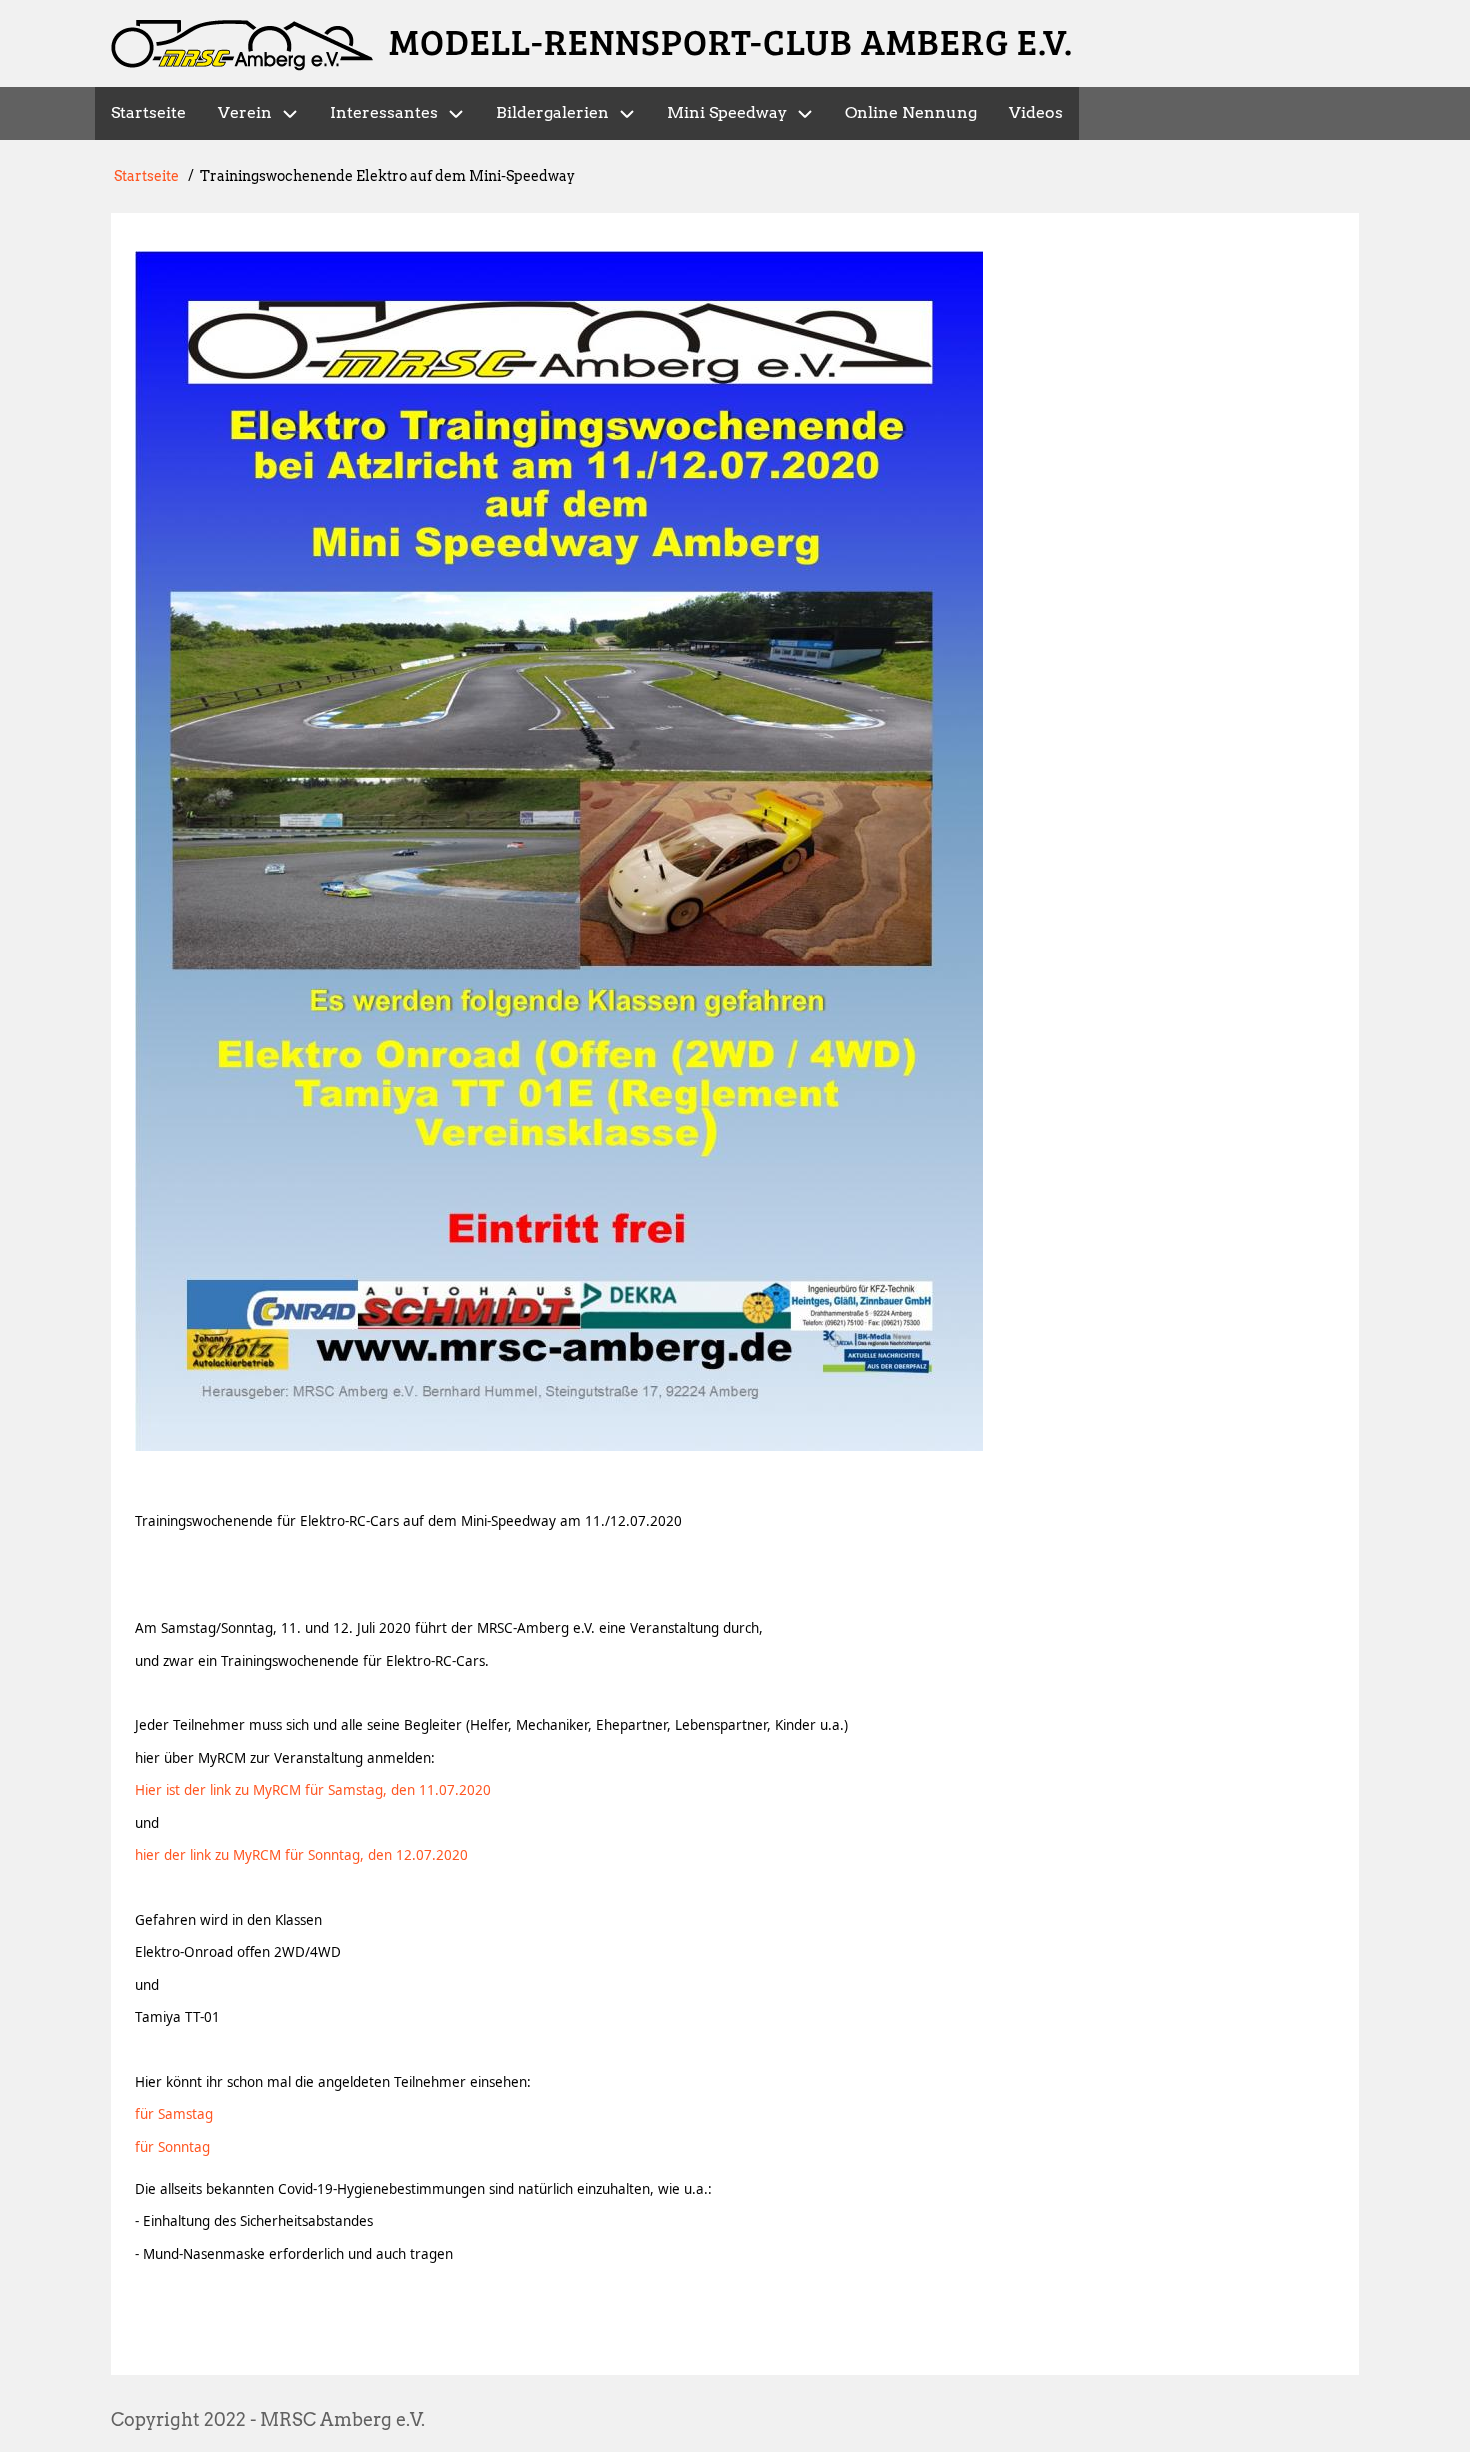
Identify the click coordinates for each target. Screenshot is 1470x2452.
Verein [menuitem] (245, 112)
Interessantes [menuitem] (384, 112)
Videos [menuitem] (1036, 112)
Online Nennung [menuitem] (911, 112)
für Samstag (174, 2114)
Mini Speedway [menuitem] (727, 112)
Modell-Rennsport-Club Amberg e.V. (731, 40)
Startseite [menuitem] (148, 112)
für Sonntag (172, 2147)
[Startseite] (242, 45)
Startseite (146, 176)
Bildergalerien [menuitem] (552, 112)
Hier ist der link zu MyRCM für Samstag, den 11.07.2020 (313, 1790)
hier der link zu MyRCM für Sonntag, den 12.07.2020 (301, 1855)
